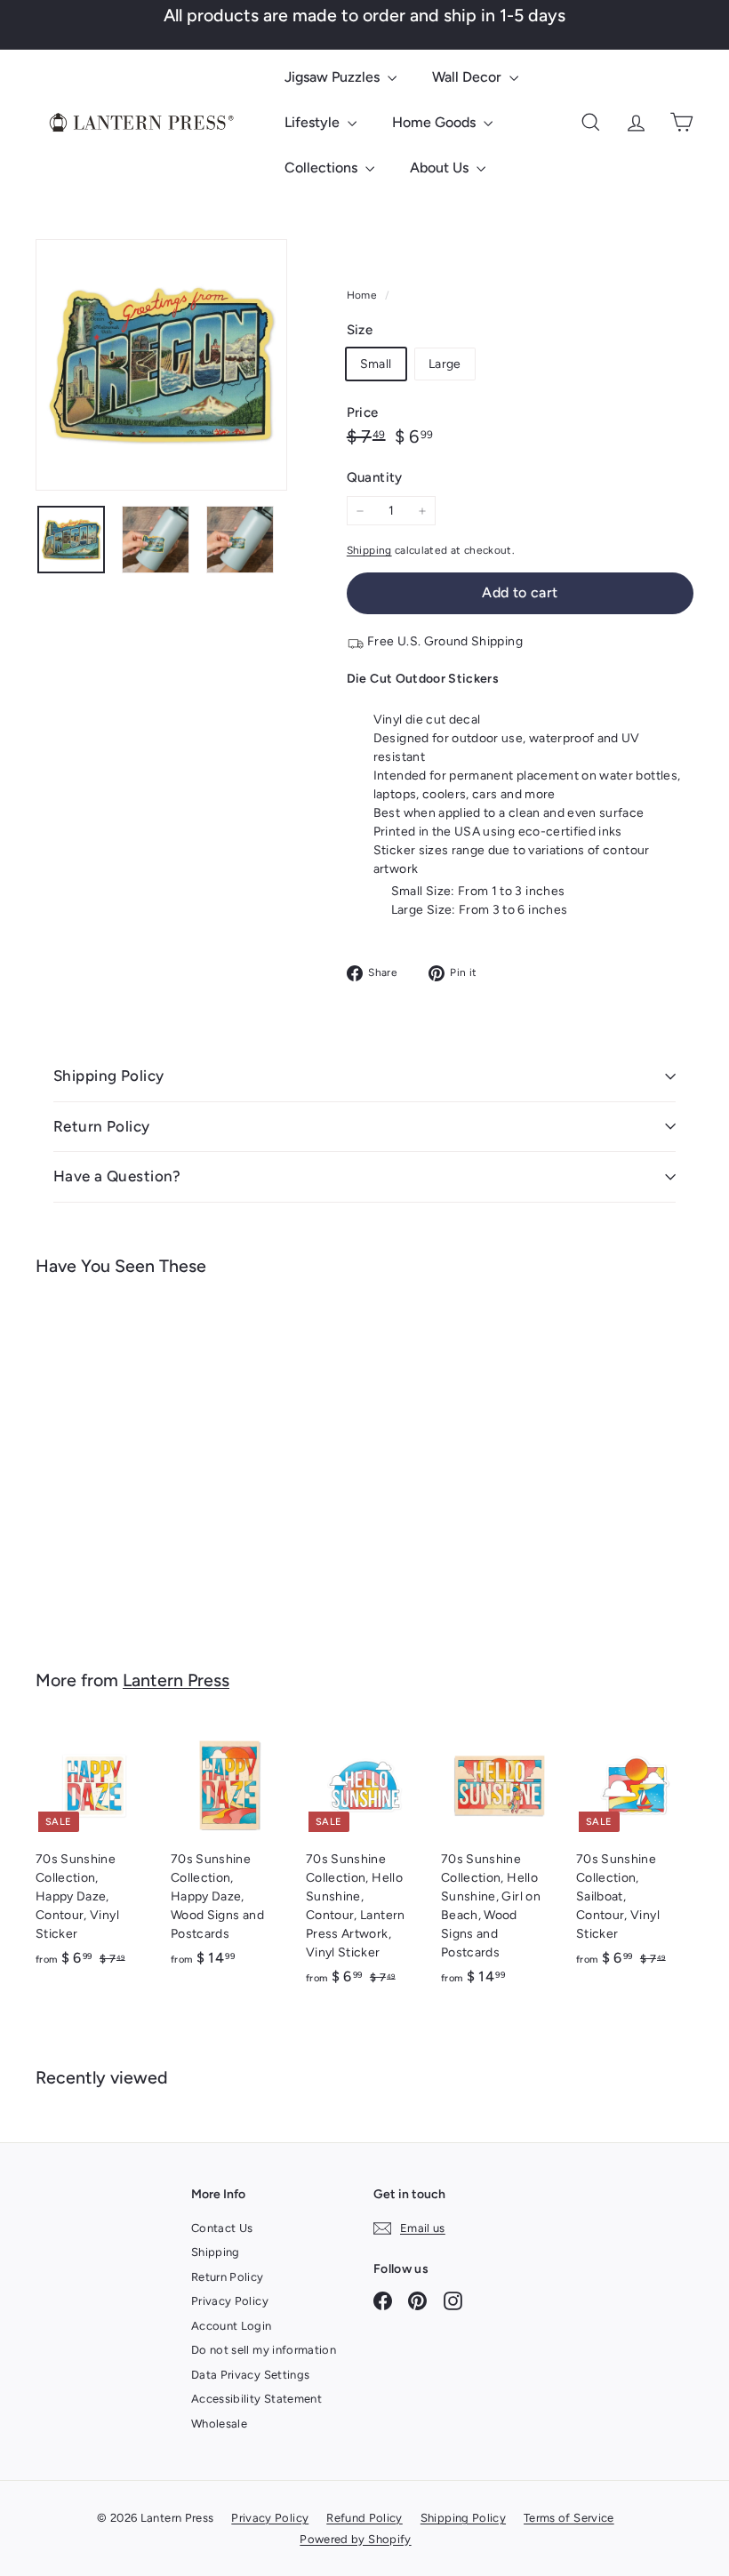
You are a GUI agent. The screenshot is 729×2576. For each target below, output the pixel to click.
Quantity (375, 477)
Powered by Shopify (355, 2539)
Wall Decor (469, 77)
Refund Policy (364, 2518)
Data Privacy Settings (250, 2375)
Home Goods (436, 122)
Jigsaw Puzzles (334, 77)
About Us (441, 168)
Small (376, 364)
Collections (323, 168)
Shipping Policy (108, 1076)
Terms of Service (569, 2518)
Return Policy (102, 1126)
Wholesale (219, 2424)
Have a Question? (117, 1176)
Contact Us (222, 2228)
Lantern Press (176, 1680)
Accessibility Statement (256, 2399)
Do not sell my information (264, 2350)
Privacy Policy (230, 2301)
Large (445, 364)
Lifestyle (314, 122)
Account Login (232, 2326)
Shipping (369, 550)
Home (364, 295)
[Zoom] (161, 365)
